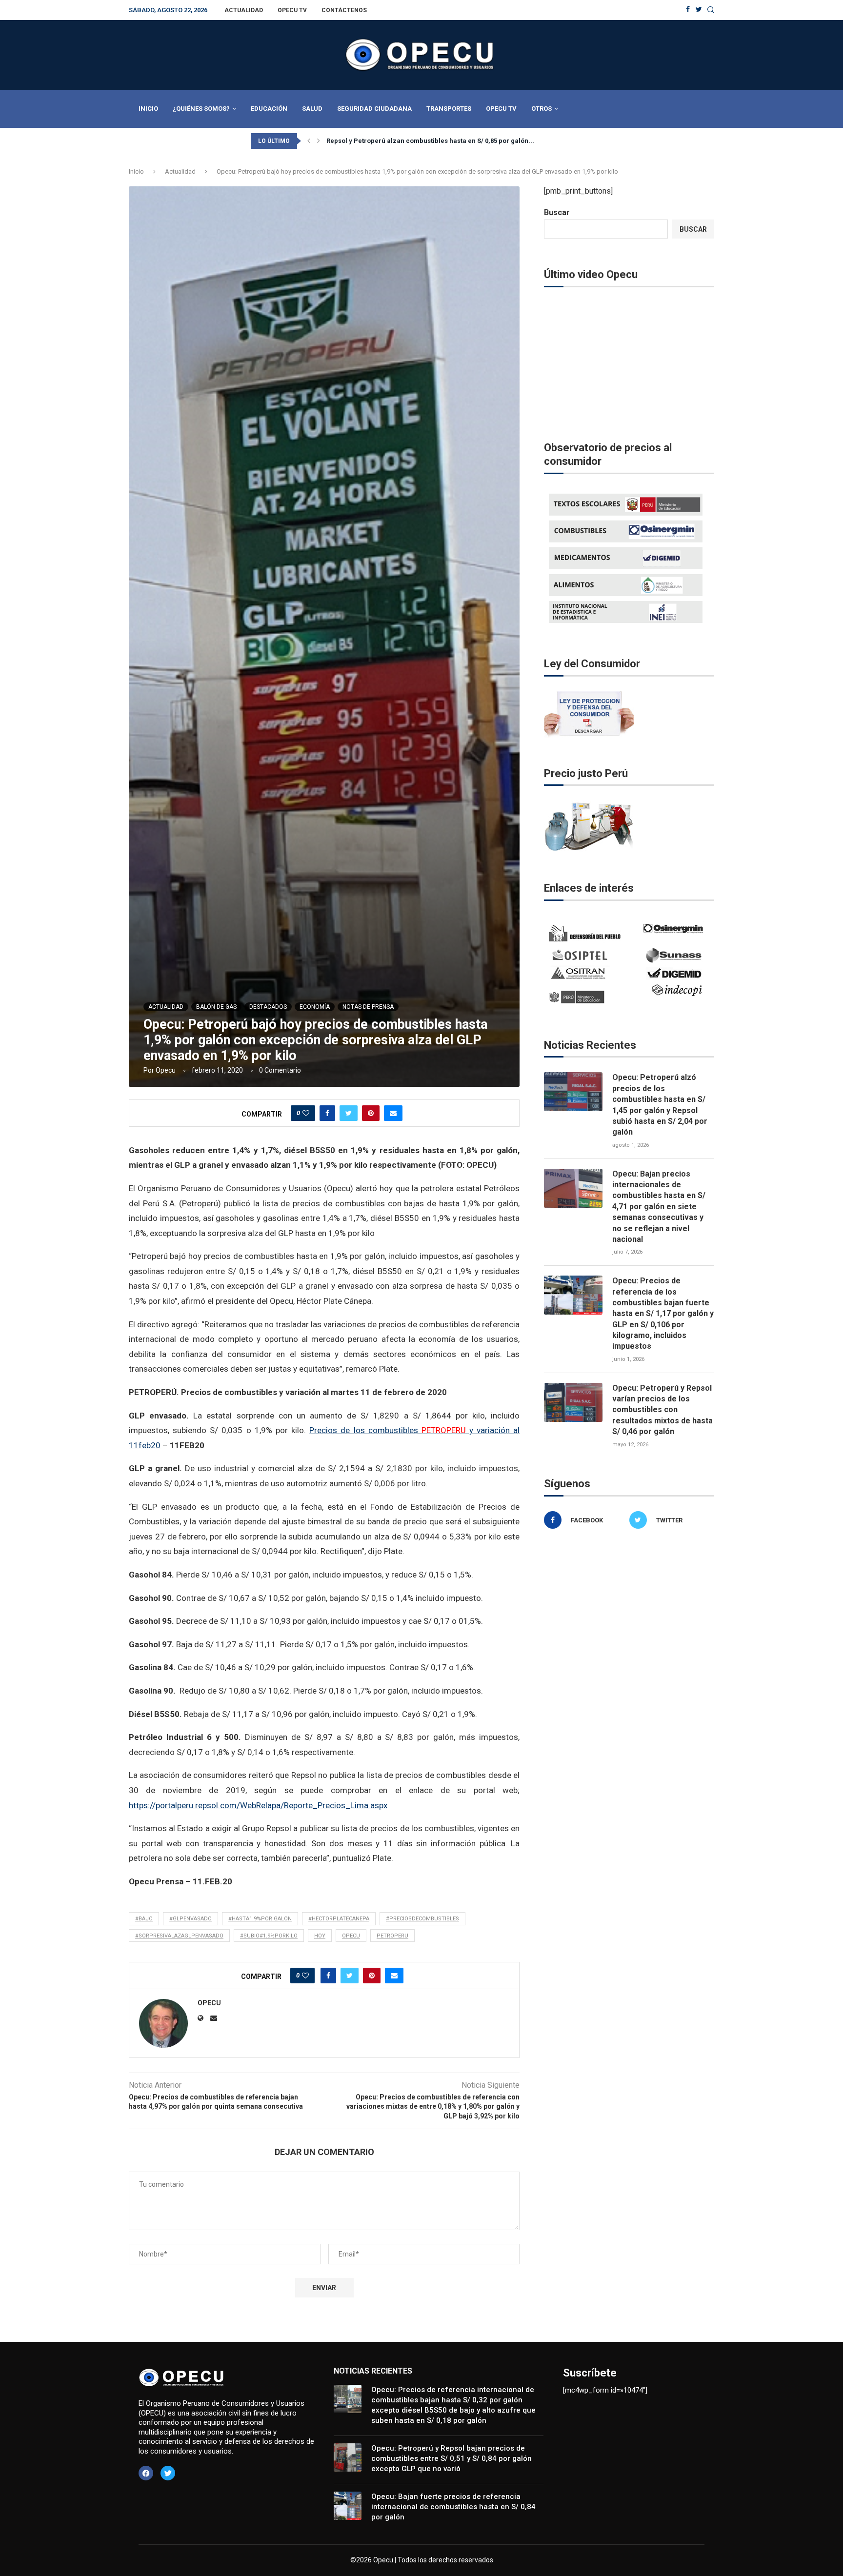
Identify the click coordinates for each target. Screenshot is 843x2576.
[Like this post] (306, 1113)
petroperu (392, 1936)
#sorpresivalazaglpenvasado (179, 1936)
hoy (320, 1936)
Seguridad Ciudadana (374, 109)
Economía (315, 1007)
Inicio (148, 109)
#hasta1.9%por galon (260, 1919)
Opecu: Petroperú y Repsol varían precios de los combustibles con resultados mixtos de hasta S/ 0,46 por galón (662, 1410)
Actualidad (244, 10)
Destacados (268, 1007)
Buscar (557, 212)
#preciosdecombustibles (422, 1919)
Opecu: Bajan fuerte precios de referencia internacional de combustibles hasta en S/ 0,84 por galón (453, 2507)
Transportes (449, 109)
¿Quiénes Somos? (201, 109)
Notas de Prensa (368, 1007)
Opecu (166, 1070)
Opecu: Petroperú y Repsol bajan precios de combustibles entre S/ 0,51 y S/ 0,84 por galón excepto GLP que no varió (452, 2458)
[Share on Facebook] (327, 1113)
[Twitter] (699, 10)
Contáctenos (344, 10)
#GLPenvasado (191, 1919)
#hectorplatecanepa (339, 1919)
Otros (542, 109)
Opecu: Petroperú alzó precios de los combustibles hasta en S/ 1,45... (433, 141)
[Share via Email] (393, 1113)
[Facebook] (688, 10)
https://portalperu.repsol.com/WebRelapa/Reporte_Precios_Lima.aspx (258, 1805)
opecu (351, 1936)
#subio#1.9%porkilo (269, 1936)
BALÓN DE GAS (216, 1007)
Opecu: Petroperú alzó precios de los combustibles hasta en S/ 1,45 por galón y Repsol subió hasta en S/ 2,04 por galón (660, 1105)
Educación (269, 109)
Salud (312, 109)
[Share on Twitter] (349, 1113)
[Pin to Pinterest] (371, 1113)
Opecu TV (292, 10)
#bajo (144, 1919)
